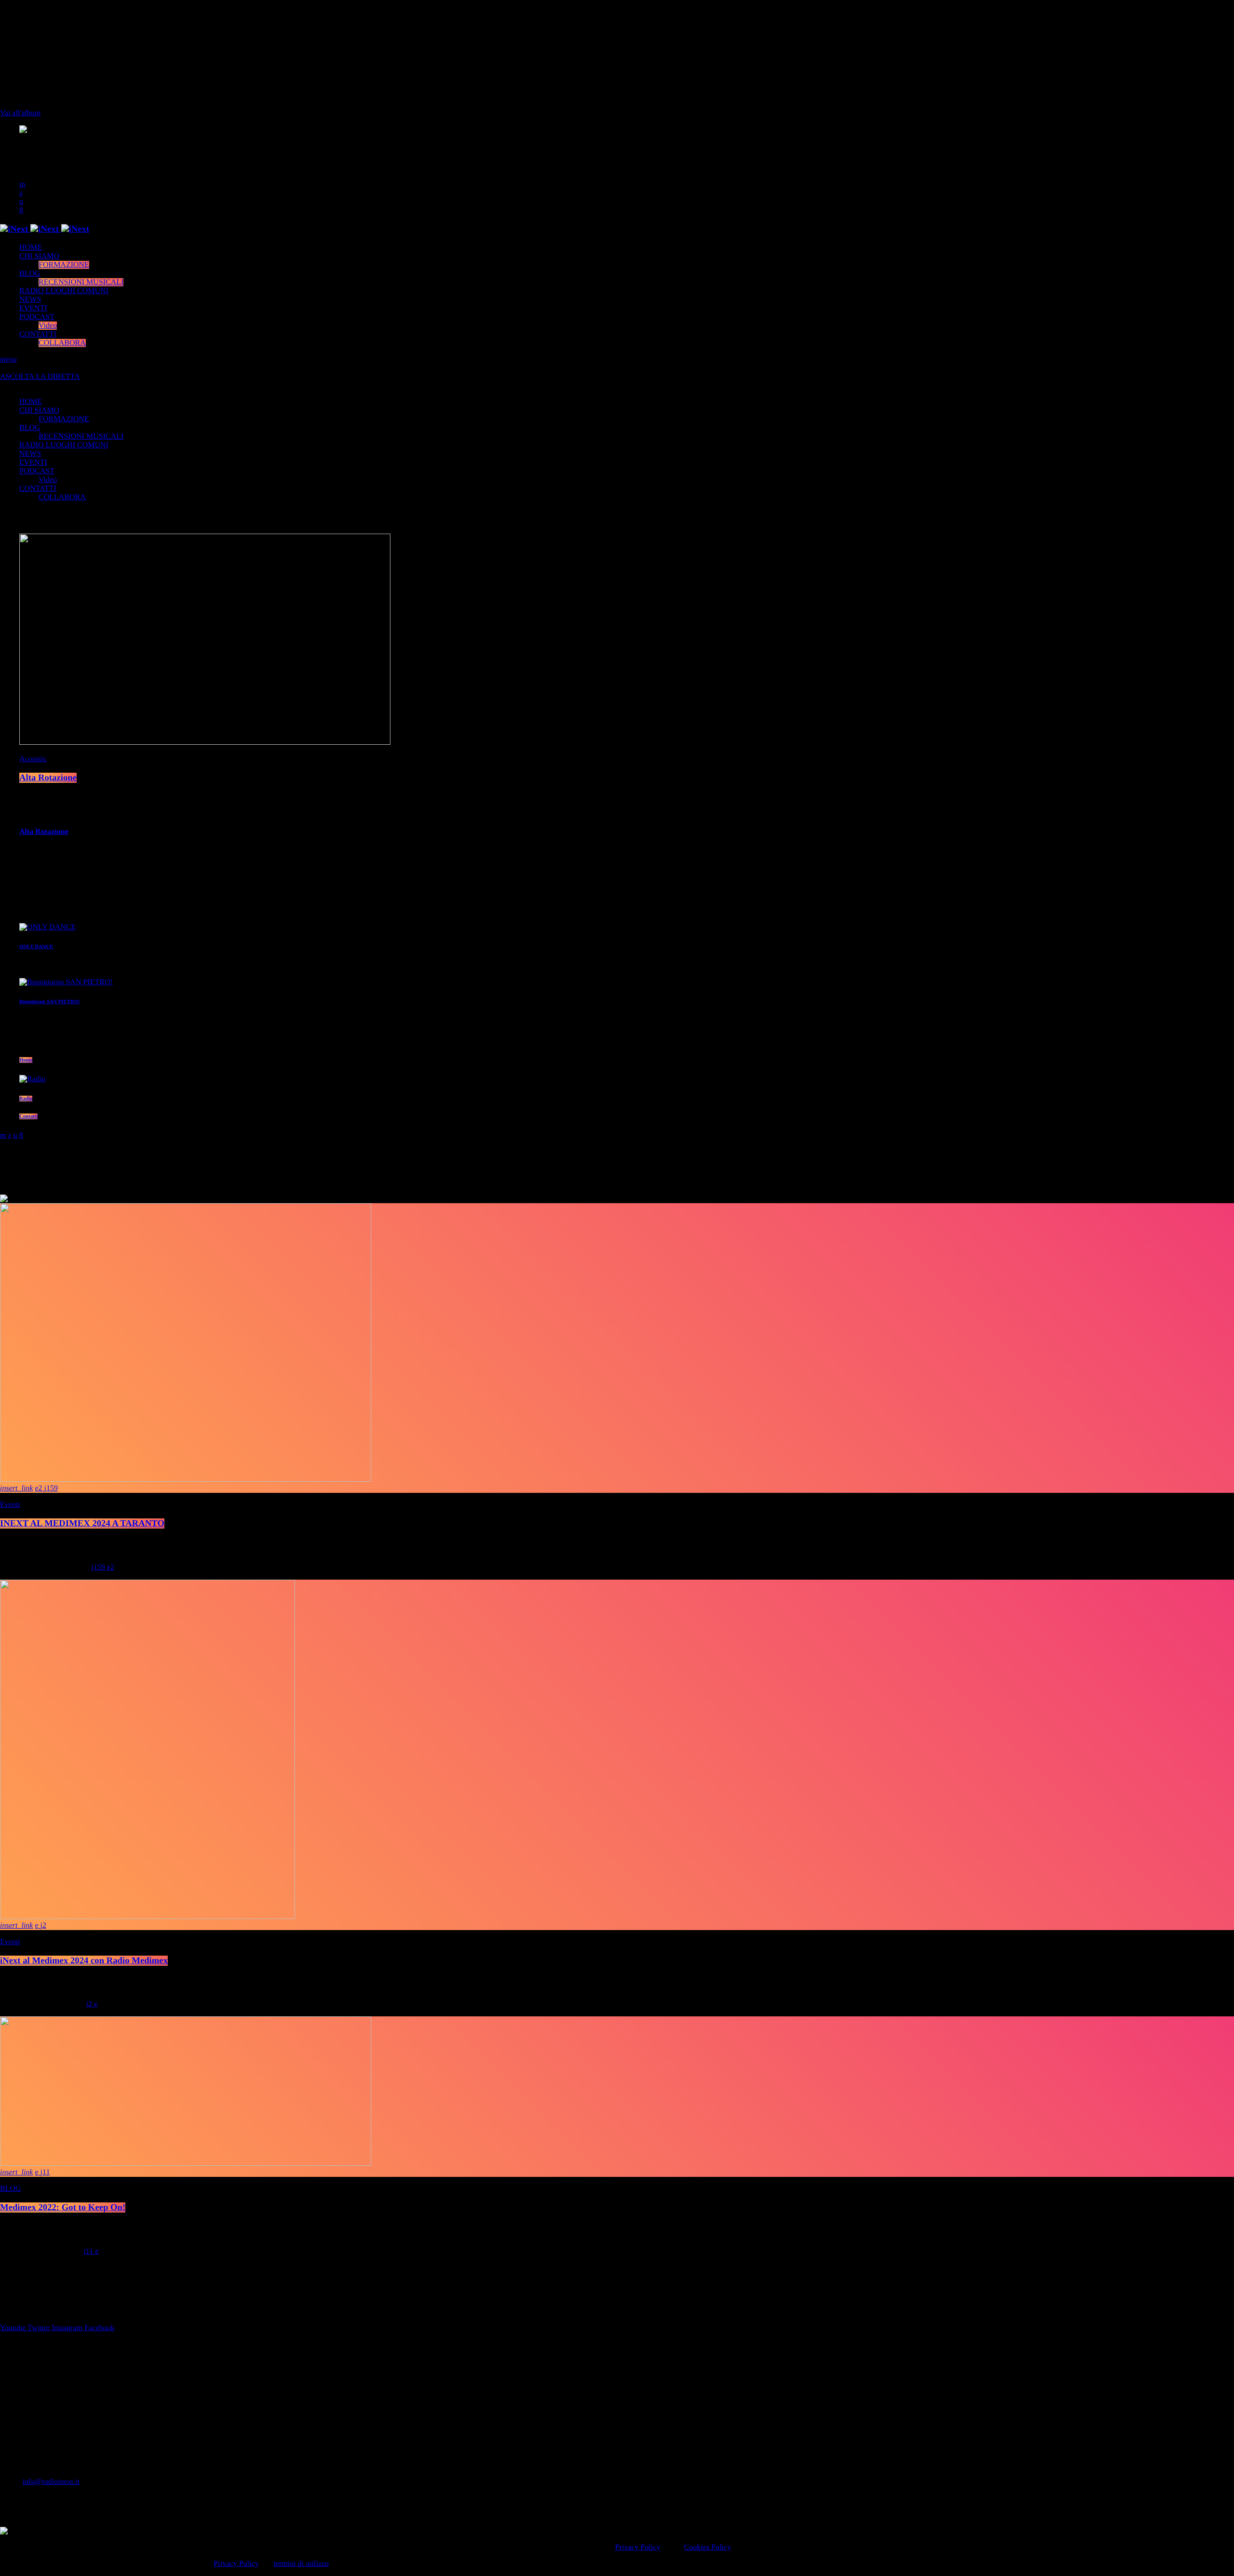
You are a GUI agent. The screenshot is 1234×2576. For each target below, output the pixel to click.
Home (26, 1060)
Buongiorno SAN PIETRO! (50, 1002)
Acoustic (33, 759)
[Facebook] (21, 210)
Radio (26, 1099)
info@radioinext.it (51, 2482)
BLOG (11, 2189)
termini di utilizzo (301, 2564)
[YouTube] (22, 184)
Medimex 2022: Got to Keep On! (63, 2207)
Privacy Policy (638, 2547)
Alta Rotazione (48, 778)
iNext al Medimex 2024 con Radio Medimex (84, 1961)
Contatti (28, 1116)
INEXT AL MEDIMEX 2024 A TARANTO (82, 1523)
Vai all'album (20, 113)
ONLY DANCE (36, 947)
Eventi (10, 1505)
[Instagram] (21, 202)
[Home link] (45, 229)
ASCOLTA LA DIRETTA (40, 377)
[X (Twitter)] (21, 193)
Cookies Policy (707, 2547)
